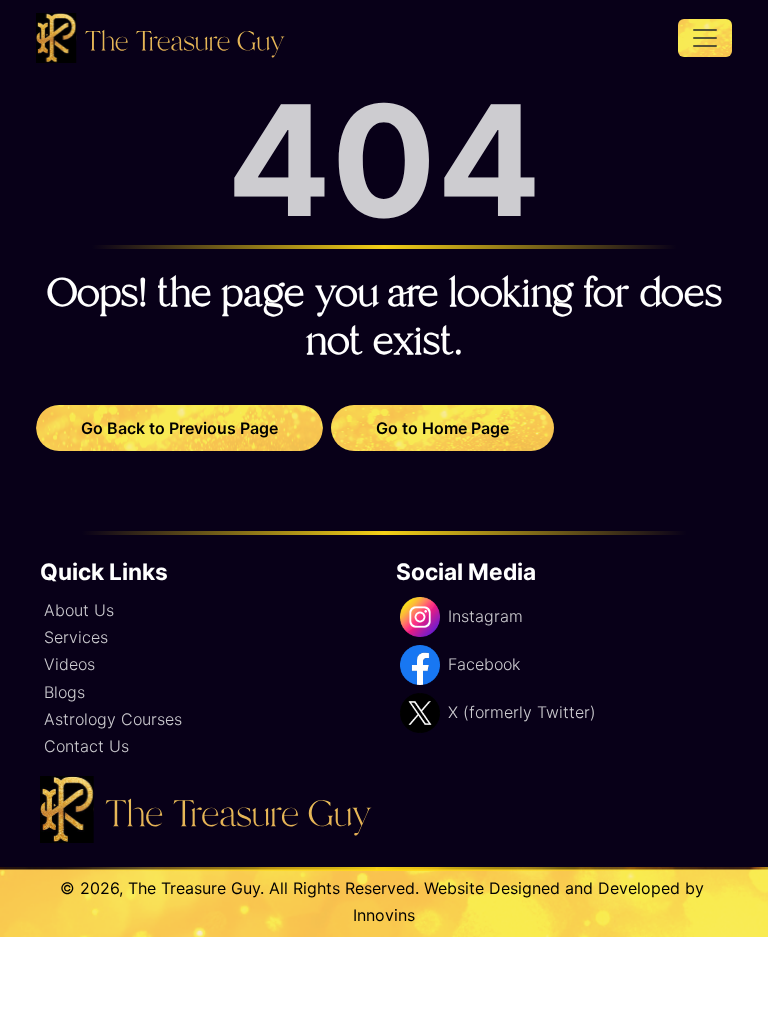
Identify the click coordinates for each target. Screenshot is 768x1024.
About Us (79, 610)
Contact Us (86, 746)
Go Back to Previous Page (179, 428)
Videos (69, 664)
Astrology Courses (113, 719)
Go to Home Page (442, 428)
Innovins (384, 915)
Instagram (485, 616)
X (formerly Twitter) (522, 712)
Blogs (64, 692)
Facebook (484, 664)
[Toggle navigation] (705, 38)
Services (76, 637)
